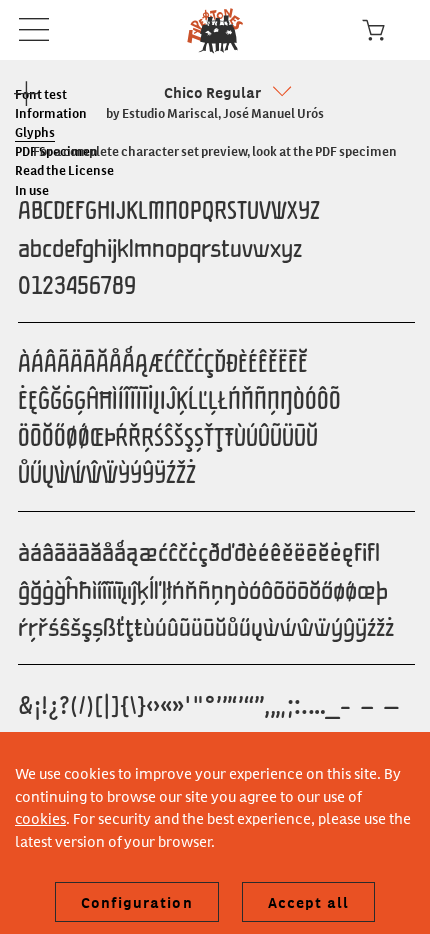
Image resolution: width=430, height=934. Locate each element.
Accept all (308, 902)
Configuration (137, 902)
